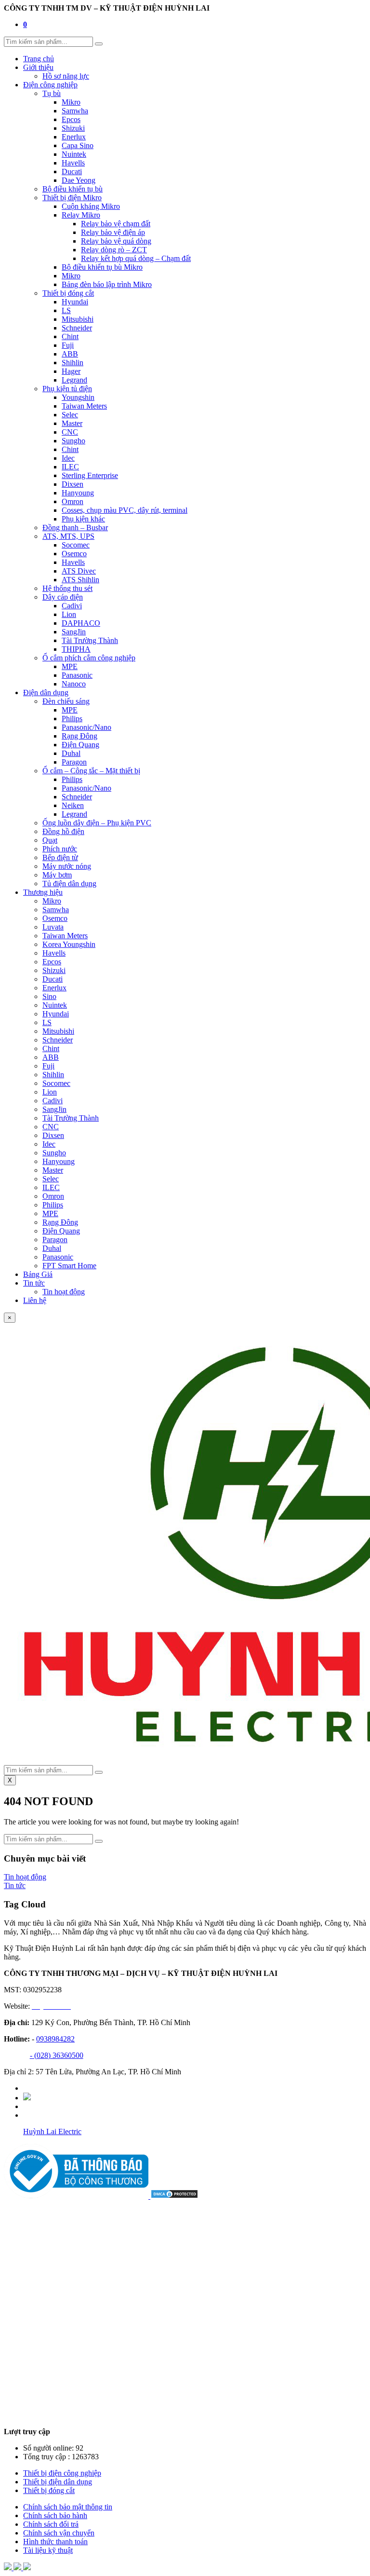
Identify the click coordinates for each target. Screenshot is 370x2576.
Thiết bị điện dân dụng (58, 2482)
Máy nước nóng (67, 866)
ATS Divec (79, 571)
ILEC (70, 467)
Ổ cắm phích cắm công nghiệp (89, 658)
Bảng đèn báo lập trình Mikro (107, 284)
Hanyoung (78, 493)
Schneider (77, 328)
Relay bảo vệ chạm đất (116, 224)
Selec (70, 415)
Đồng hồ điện (63, 831)
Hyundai (75, 302)
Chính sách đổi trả (51, 2524)
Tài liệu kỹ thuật (48, 2550)
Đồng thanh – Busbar (75, 528)
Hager (71, 371)
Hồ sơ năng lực (66, 76)
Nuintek (74, 154)
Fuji (68, 345)
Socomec (76, 545)
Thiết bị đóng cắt (68, 293)
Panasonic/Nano (86, 727)
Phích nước (60, 849)
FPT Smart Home (69, 1266)
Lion (69, 614)
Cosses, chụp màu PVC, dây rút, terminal (125, 510)
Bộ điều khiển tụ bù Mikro (102, 267)
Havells (73, 163)
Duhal (71, 753)
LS (66, 310)
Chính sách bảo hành (55, 2515)
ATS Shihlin (80, 580)
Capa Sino (78, 145)
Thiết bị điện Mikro (72, 198)
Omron (73, 501)
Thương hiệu (43, 892)
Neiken (73, 805)
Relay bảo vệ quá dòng (116, 241)
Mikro (71, 102)
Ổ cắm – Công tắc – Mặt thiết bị (91, 771)
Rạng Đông (79, 736)
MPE (70, 666)
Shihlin (73, 363)
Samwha (75, 111)
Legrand (74, 380)
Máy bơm (57, 875)
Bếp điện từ (60, 857)
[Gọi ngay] (27, 2568)
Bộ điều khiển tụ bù (73, 189)
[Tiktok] (27, 2098)
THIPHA (76, 649)
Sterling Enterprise (90, 475)
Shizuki (73, 128)
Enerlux (74, 137)
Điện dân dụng (46, 692)
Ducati (72, 171)
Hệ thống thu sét (67, 588)
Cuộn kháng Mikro (91, 206)
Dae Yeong (79, 180)
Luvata (53, 927)
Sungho (73, 441)
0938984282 (55, 2039)
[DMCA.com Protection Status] (174, 2196)
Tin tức (34, 1283)
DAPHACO (81, 623)
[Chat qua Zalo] (9, 2568)
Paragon (74, 762)
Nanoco (74, 684)
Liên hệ (35, 1300)
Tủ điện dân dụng (69, 884)
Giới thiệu (38, 67)
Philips (72, 719)
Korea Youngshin (69, 944)
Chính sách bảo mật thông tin (68, 2507)
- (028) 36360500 (57, 2055)
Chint (70, 336)
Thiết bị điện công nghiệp (62, 2473)
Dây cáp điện (63, 597)
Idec (68, 458)
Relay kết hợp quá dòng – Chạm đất (136, 258)
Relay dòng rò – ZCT (114, 250)
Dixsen (73, 484)
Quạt (50, 840)
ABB (70, 354)
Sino (49, 996)
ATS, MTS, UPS (68, 536)
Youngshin (78, 397)
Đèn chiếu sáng (66, 701)
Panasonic (77, 675)
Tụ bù (52, 93)
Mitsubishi (78, 319)
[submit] (99, 44)
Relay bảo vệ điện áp (113, 232)
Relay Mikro (81, 215)
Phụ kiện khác (83, 519)
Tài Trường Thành (90, 640)
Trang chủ (39, 59)
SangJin (74, 632)
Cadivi (72, 606)
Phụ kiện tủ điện (67, 389)
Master (72, 423)
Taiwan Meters (84, 406)
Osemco (74, 554)
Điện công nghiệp (50, 85)
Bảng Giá (38, 1274)
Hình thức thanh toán (55, 2542)
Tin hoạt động (64, 1292)
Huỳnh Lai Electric (52, 2131)
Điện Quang (80, 745)
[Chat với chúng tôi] (18, 2568)
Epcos (71, 119)
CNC (70, 432)
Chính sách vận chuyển (59, 2533)
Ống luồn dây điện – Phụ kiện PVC (97, 823)
